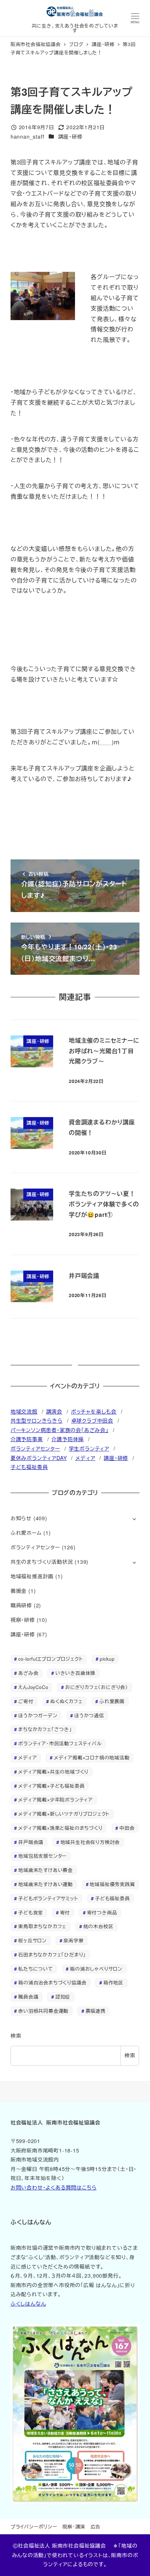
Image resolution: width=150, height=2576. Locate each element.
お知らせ (21, 1518)
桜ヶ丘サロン (32, 1940)
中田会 (127, 1828)
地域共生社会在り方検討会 (90, 1842)
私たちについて (36, 1969)
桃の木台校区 (98, 1926)
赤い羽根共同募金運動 (43, 2011)
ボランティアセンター (35, 1448)
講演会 (54, 1411)
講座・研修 (70, 136)
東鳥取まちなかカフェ (42, 1926)
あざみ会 (28, 1673)
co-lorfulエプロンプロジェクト (50, 1659)
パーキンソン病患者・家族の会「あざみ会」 (60, 1430)
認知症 (63, 1997)
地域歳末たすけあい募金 (46, 1870)
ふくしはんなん (28, 2303)
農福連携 (96, 2011)
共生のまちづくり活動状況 (42, 1562)
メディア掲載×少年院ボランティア (56, 1800)
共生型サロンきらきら (37, 1420)
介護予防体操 (68, 1439)
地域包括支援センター (42, 1856)
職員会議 (28, 1997)
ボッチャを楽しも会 (94, 1411)
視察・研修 (23, 1620)
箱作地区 (113, 1982)
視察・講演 (74, 2526)
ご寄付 (26, 1701)
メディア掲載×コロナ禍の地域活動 (92, 1757)
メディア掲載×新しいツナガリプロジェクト (64, 1814)
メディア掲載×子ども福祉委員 (51, 1786)
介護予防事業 (27, 1439)
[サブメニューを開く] (134, 1519)
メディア (85, 1458)
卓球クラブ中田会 (92, 1420)
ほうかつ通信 (89, 1715)
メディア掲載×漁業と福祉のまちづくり (60, 1828)
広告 (96, 2526)
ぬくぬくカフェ (66, 1701)
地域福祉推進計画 (32, 1576)
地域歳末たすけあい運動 (46, 1884)
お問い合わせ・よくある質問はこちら (54, 2187)
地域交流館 (24, 1411)
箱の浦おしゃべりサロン (96, 1969)
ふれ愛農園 (112, 1701)
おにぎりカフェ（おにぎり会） (97, 1687)
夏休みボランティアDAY (39, 1458)
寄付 (65, 1912)
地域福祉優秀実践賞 (112, 1884)
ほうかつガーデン (38, 1715)
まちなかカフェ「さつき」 (45, 1729)
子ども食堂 (31, 1912)
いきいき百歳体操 (75, 1673)
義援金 (19, 1591)
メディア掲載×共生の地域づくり (53, 1772)
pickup (107, 1659)
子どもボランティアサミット (48, 1898)
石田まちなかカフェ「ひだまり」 (52, 1955)
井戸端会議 (31, 1842)
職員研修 (21, 1605)
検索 (16, 2036)
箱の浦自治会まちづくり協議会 (52, 1982)
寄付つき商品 (102, 1912)
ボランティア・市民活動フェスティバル (60, 1743)
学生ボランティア (89, 1448)
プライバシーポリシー (34, 2526)
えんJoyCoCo (33, 1687)
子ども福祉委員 (29, 1467)
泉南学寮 (73, 1940)
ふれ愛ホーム (26, 1533)
